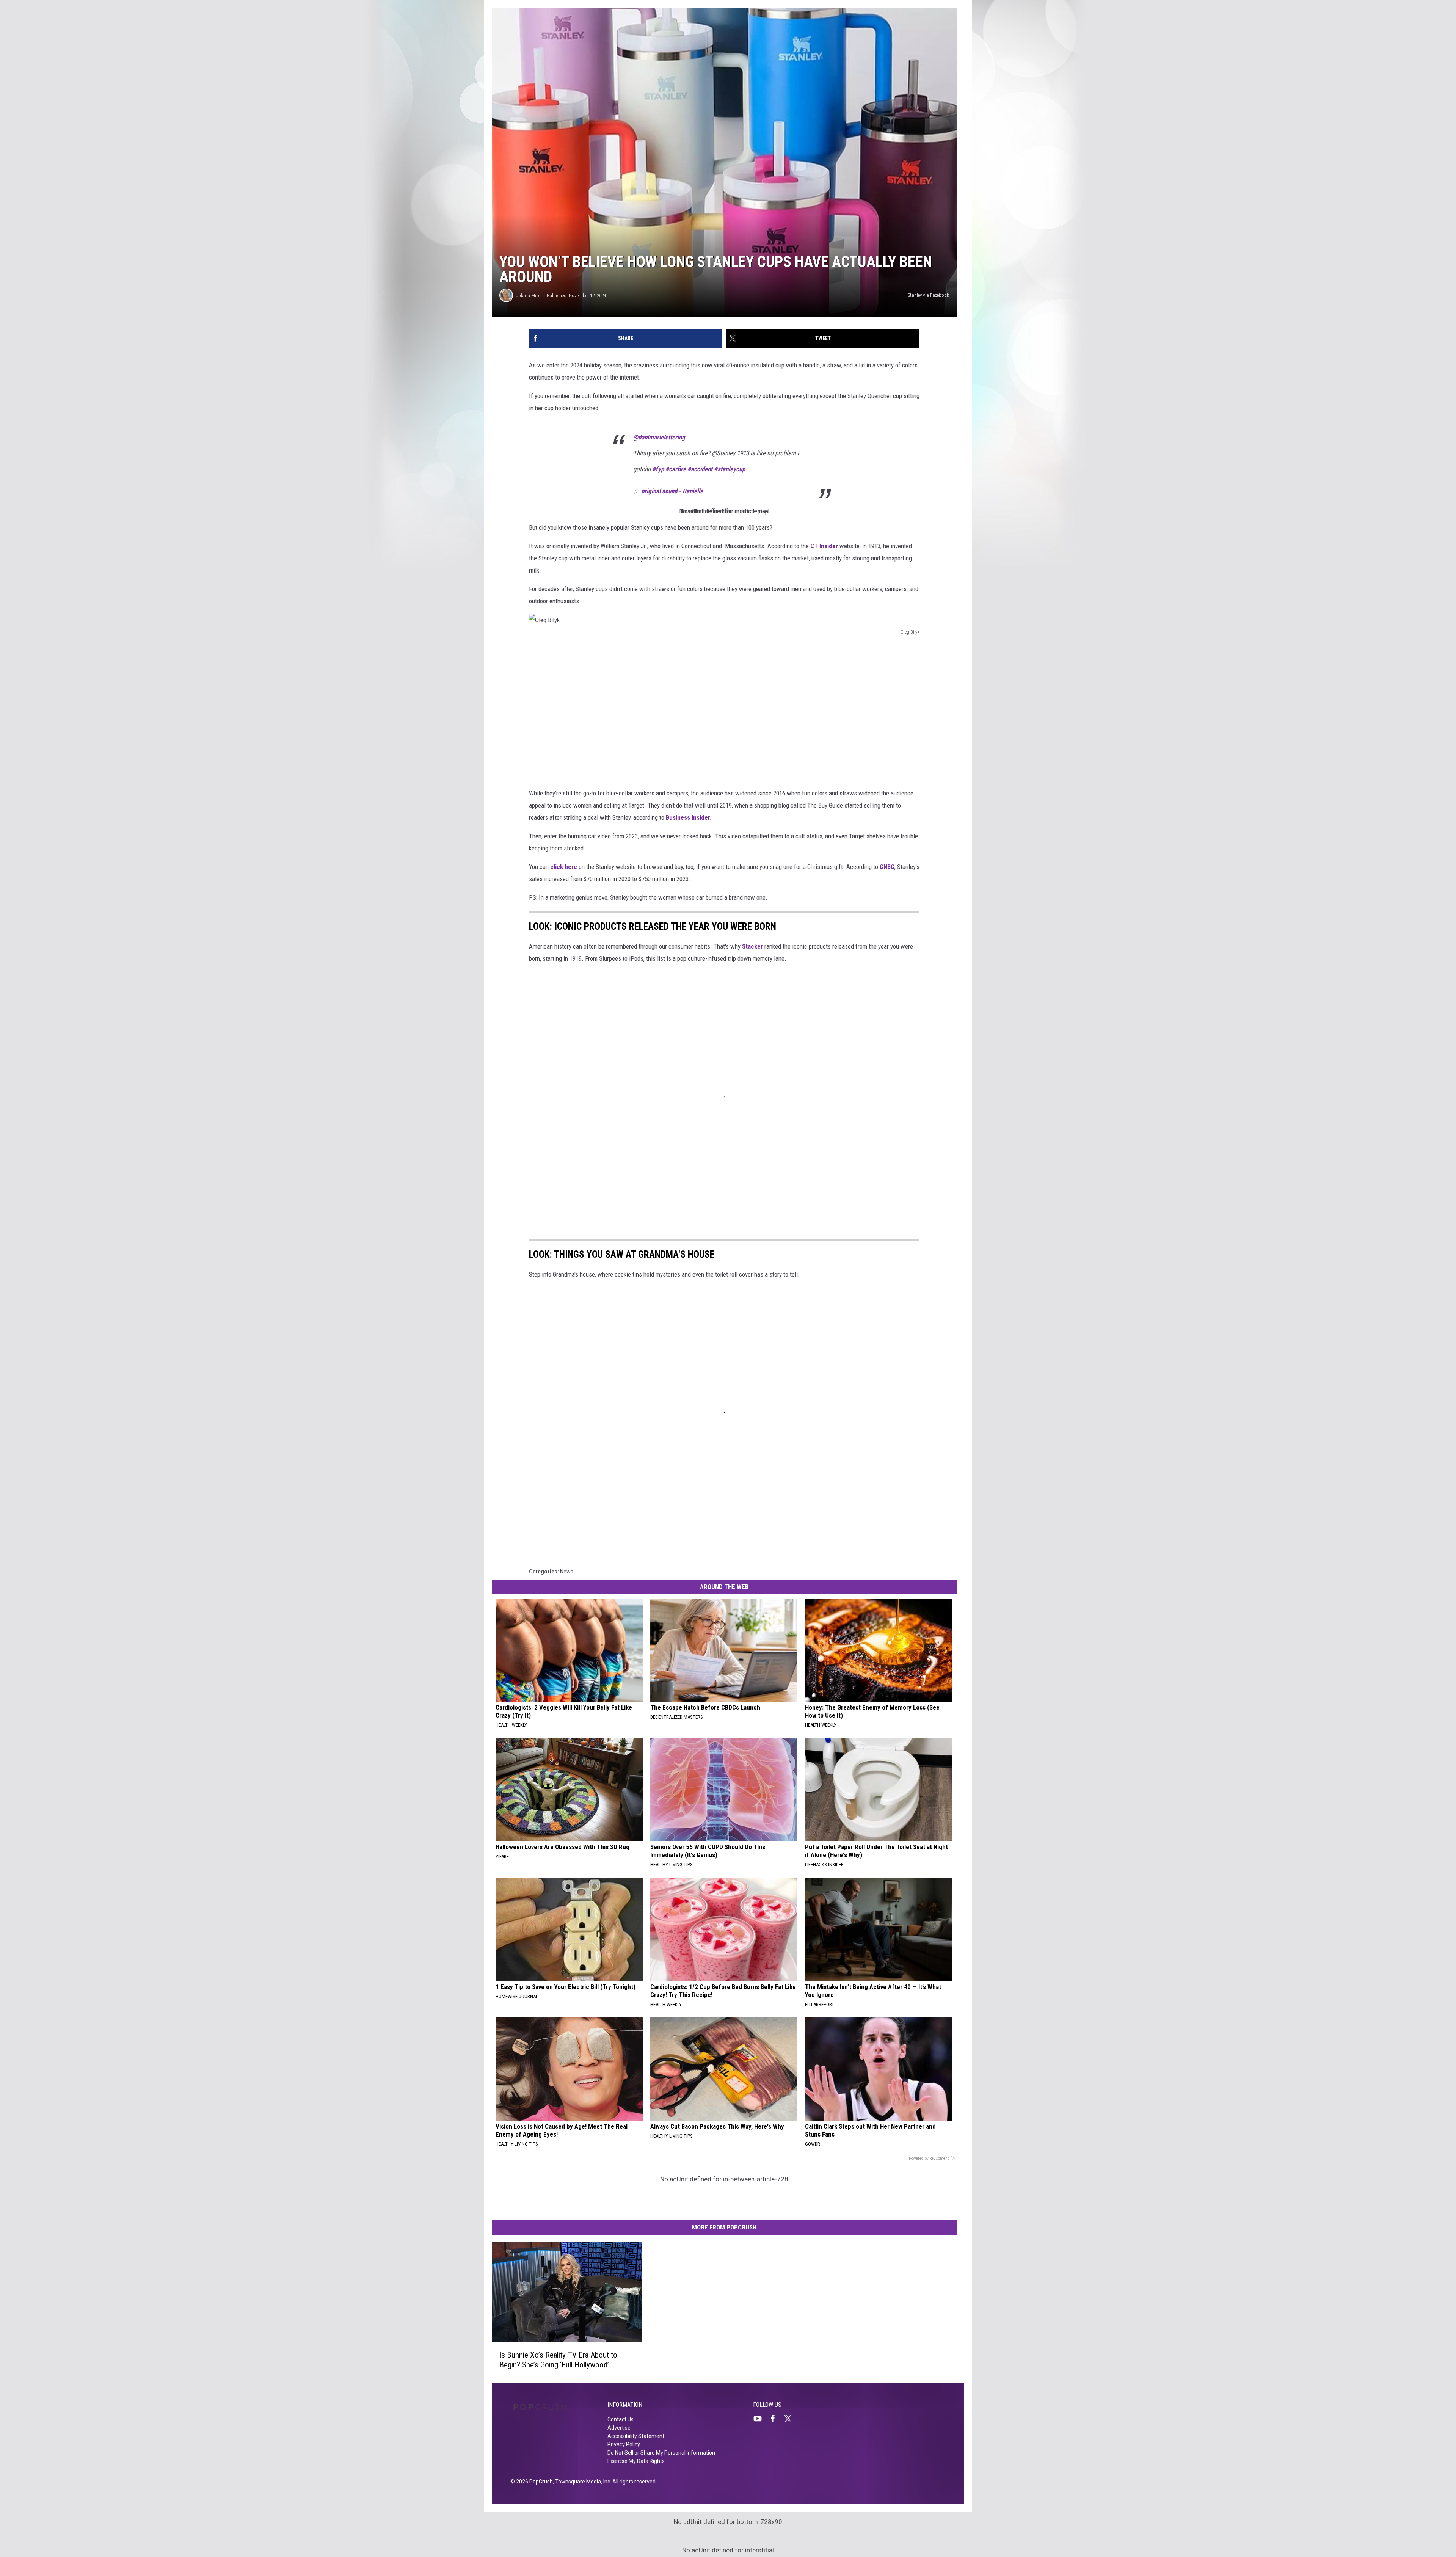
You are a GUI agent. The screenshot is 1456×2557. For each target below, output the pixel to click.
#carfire (676, 469)
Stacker (752, 946)
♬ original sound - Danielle (668, 491)
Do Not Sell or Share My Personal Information (661, 2453)
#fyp (658, 469)
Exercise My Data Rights (636, 2461)
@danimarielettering (659, 437)
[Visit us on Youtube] (761, 2419)
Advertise (619, 2428)
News (567, 1572)
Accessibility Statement (636, 2436)
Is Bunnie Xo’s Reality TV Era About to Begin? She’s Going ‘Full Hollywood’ (558, 2359)
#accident (700, 469)
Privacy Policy (624, 2444)
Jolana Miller (529, 296)
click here (564, 867)
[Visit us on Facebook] (776, 2419)
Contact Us (621, 2419)
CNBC (887, 867)
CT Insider (824, 546)
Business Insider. (690, 817)
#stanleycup (730, 469)
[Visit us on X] (791, 2419)
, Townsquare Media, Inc (581, 2482)
